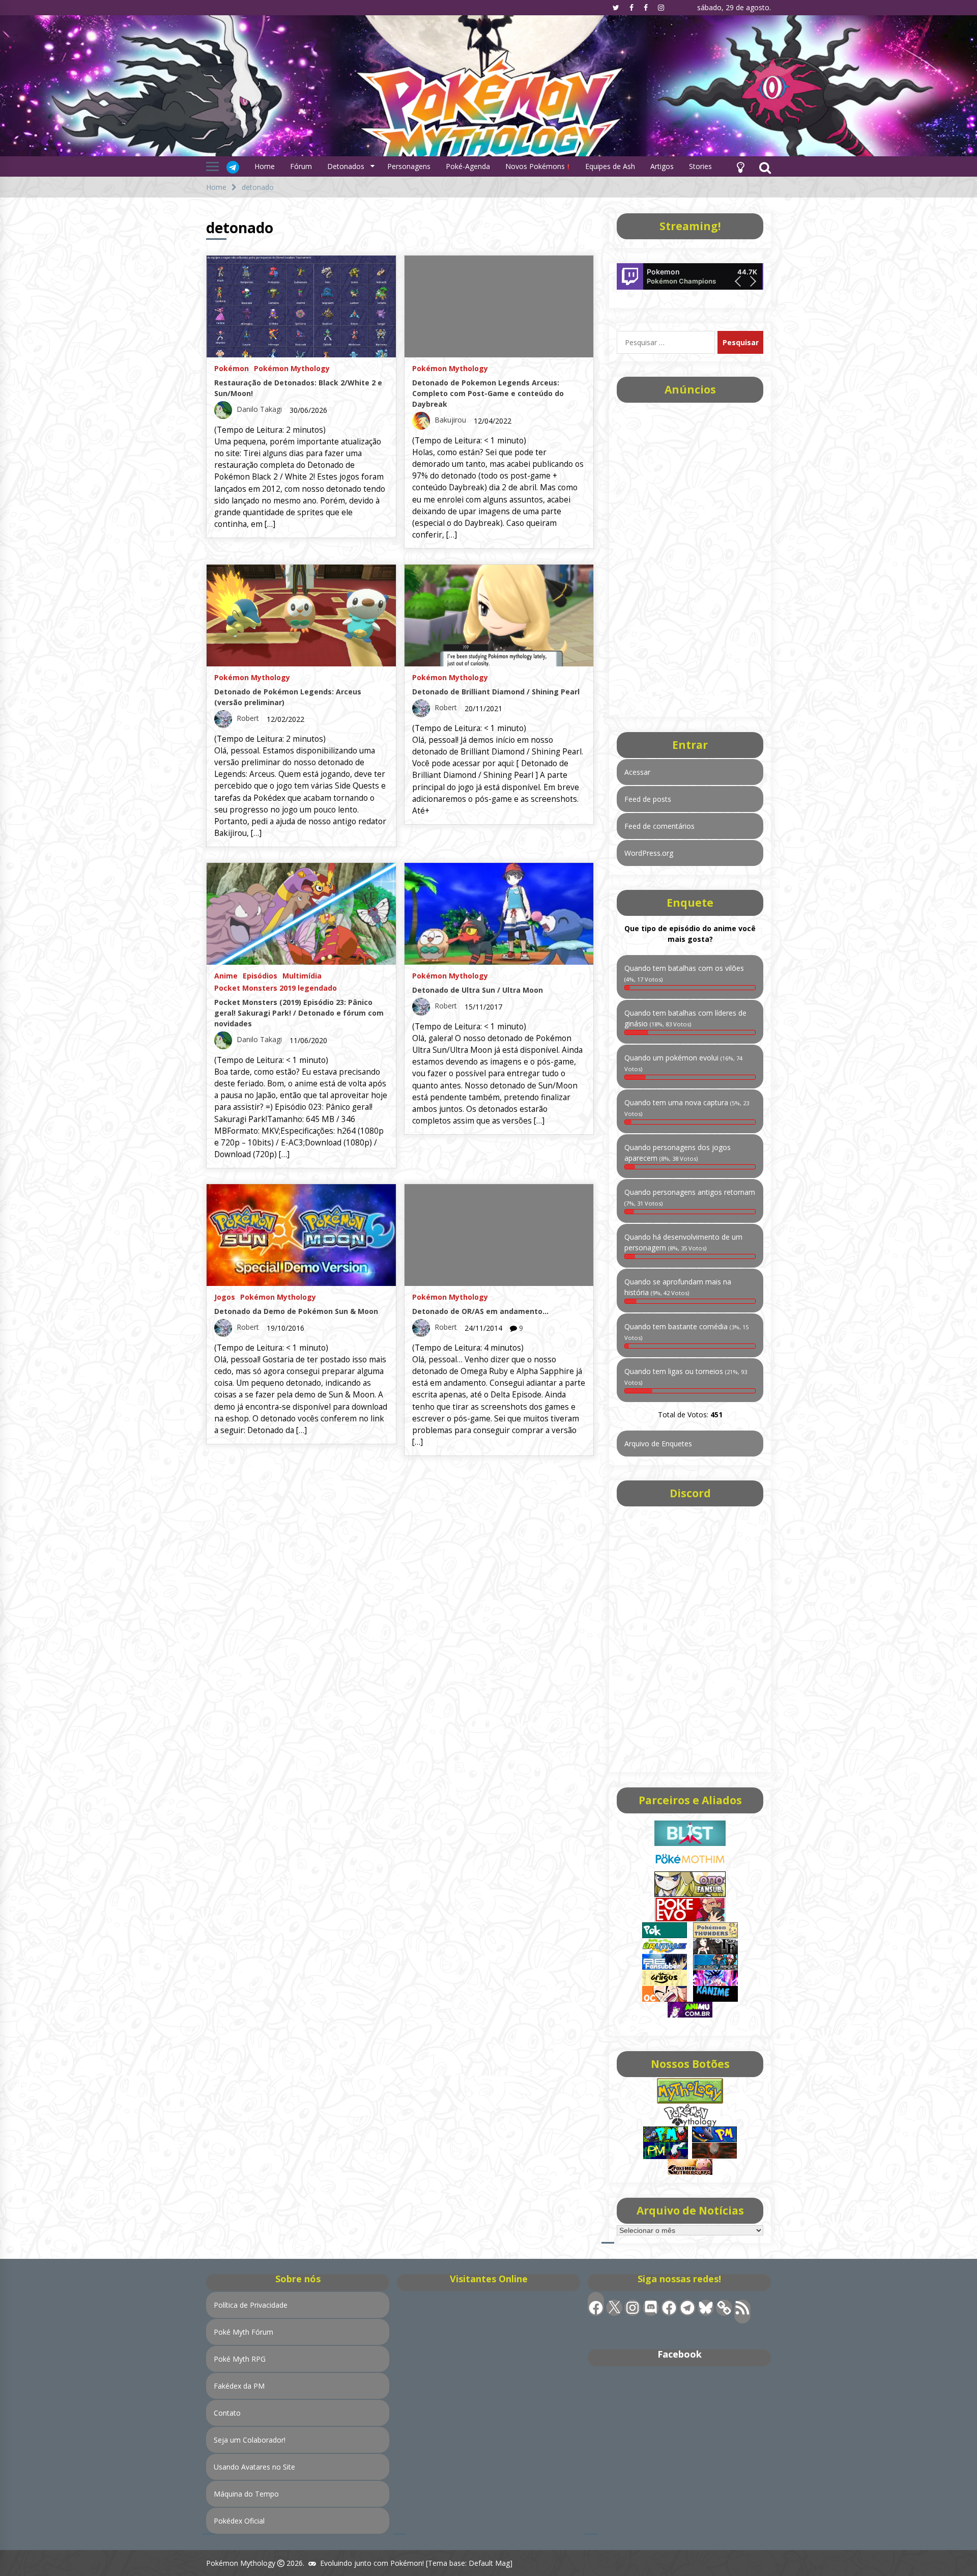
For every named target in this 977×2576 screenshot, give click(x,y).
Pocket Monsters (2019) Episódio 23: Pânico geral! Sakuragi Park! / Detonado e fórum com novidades (299, 1013)
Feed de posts (648, 799)
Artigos (662, 166)
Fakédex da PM (239, 2386)
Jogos (225, 1296)
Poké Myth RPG (240, 2359)
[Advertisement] (690, 556)
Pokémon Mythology (292, 368)
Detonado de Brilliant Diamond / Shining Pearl (496, 692)
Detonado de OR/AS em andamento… (480, 1311)
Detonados (346, 166)
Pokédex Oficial (239, 2521)
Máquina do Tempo (246, 2494)
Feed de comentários (659, 826)
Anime (226, 975)
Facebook (680, 2354)
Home (265, 166)
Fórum (301, 166)
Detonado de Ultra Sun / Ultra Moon (478, 990)
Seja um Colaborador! (250, 2440)
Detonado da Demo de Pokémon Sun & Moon (296, 1311)
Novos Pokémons (536, 166)
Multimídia (302, 975)
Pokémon (232, 368)
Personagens (409, 166)
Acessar (637, 772)
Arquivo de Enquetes (658, 1444)
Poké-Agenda (468, 166)
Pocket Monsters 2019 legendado (276, 987)
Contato (227, 2413)
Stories (700, 166)
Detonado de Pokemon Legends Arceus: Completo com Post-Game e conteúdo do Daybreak (488, 393)
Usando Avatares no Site (254, 2467)
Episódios (260, 975)
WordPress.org (649, 853)
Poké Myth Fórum (243, 2332)
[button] (740, 166)
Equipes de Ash (610, 166)
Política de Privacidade (251, 2305)
